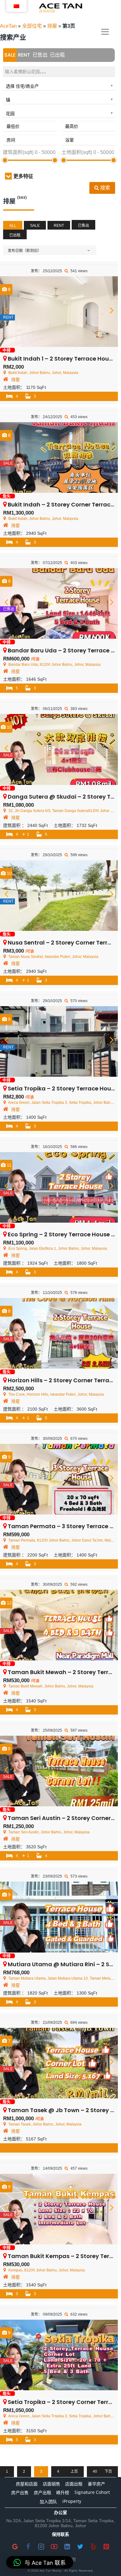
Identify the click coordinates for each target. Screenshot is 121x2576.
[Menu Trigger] (105, 32)
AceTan (8, 26)
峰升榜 (63, 2492)
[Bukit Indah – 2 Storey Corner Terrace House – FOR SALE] (59, 457)
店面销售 (52, 2484)
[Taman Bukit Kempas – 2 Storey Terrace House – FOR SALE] (59, 2209)
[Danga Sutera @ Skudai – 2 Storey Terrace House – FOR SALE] (59, 749)
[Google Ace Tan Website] (15, 2546)
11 (9, 1165)
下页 (108, 2471)
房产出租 (43, 2492)
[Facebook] (28, 2546)
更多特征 (23, 176)
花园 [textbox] (10, 114)
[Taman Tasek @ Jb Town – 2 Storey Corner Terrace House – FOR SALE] (59, 2063)
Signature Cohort (92, 2492)
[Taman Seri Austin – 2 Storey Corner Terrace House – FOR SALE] (59, 1771)
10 (9, 727)
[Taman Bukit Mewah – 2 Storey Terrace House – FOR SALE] (59, 1625)
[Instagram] (41, 2546)
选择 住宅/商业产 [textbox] (22, 86)
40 (95, 2471)
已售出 (40, 55)
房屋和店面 (27, 2484)
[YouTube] (54, 2546)
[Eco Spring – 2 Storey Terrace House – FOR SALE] (59, 1187)
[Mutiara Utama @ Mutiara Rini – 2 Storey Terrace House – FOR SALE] (59, 1917)
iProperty (72, 2501)
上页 (74, 2471)
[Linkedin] (67, 2546)
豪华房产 (96, 2484)
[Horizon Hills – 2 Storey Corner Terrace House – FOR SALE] (59, 1333)
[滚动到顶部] (106, 2561)
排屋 (52, 26)
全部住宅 (32, 26)
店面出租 (74, 2484)
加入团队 (48, 2501)
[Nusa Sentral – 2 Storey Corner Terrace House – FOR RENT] (59, 896)
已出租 (57, 55)
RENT (24, 55)
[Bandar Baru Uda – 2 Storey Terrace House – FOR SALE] (59, 603)
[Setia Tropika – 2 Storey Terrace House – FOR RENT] (59, 1041)
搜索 (105, 188)
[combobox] (59, 85)
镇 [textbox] (8, 100)
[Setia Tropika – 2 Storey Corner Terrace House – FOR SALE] (59, 2355)
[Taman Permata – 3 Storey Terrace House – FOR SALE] (59, 1479)
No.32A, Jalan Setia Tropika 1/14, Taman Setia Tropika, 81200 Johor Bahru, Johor (60, 2523)
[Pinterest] (106, 2546)
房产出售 (20, 2492)
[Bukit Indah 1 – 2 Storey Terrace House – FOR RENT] (59, 312)
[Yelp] (93, 2546)
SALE (10, 55)
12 (9, 1603)
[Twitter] (80, 2546)
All (13, 226)
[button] (40, 2562)
